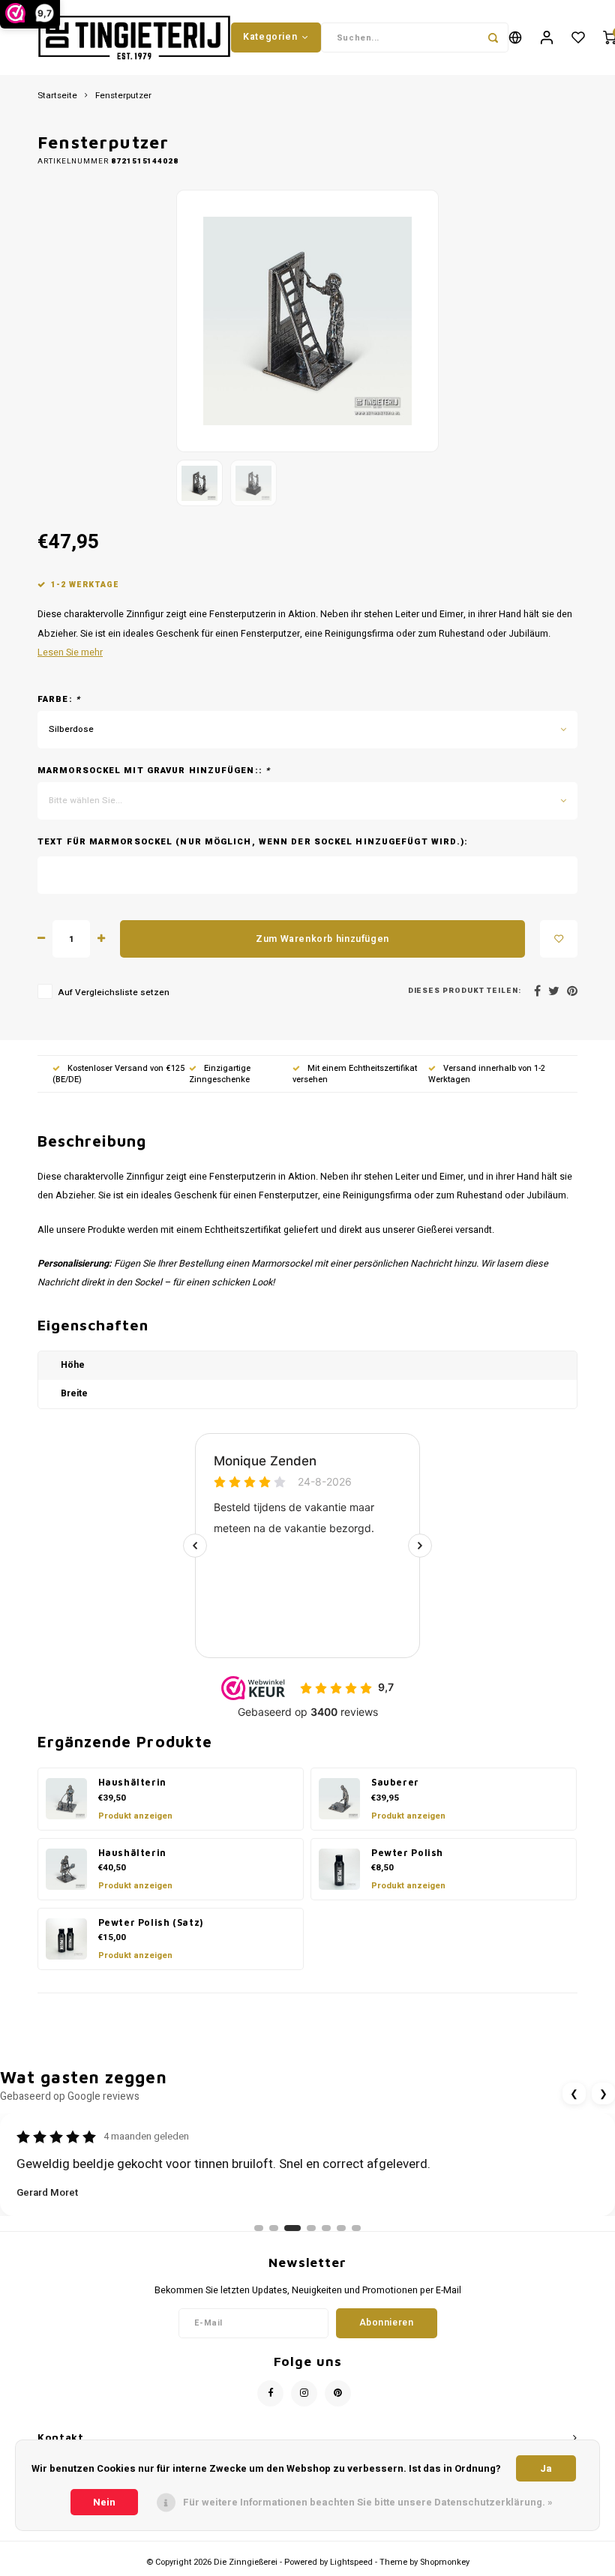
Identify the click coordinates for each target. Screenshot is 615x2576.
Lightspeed (351, 2562)
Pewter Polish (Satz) (151, 1922)
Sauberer (395, 1782)
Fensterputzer (123, 96)
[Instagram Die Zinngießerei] (304, 2393)
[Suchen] (493, 37)
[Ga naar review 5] (326, 2228)
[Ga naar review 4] (311, 2228)
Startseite (57, 96)
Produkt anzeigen (135, 1816)
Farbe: (59, 700)
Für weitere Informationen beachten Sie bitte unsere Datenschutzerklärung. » (368, 2502)
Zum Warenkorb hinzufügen (322, 939)
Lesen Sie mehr (70, 652)
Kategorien (270, 37)
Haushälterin (132, 1782)
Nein (104, 2502)
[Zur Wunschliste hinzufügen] (559, 939)
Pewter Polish (407, 1853)
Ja (546, 2468)
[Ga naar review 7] (356, 2228)
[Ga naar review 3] (292, 2228)
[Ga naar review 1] (259, 2228)
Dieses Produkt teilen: (465, 991)
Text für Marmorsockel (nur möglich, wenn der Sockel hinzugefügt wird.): (253, 842)
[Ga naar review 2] (274, 2228)
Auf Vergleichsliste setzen (114, 993)
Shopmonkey (445, 2562)
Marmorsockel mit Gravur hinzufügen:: (154, 771)
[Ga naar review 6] (341, 2228)
